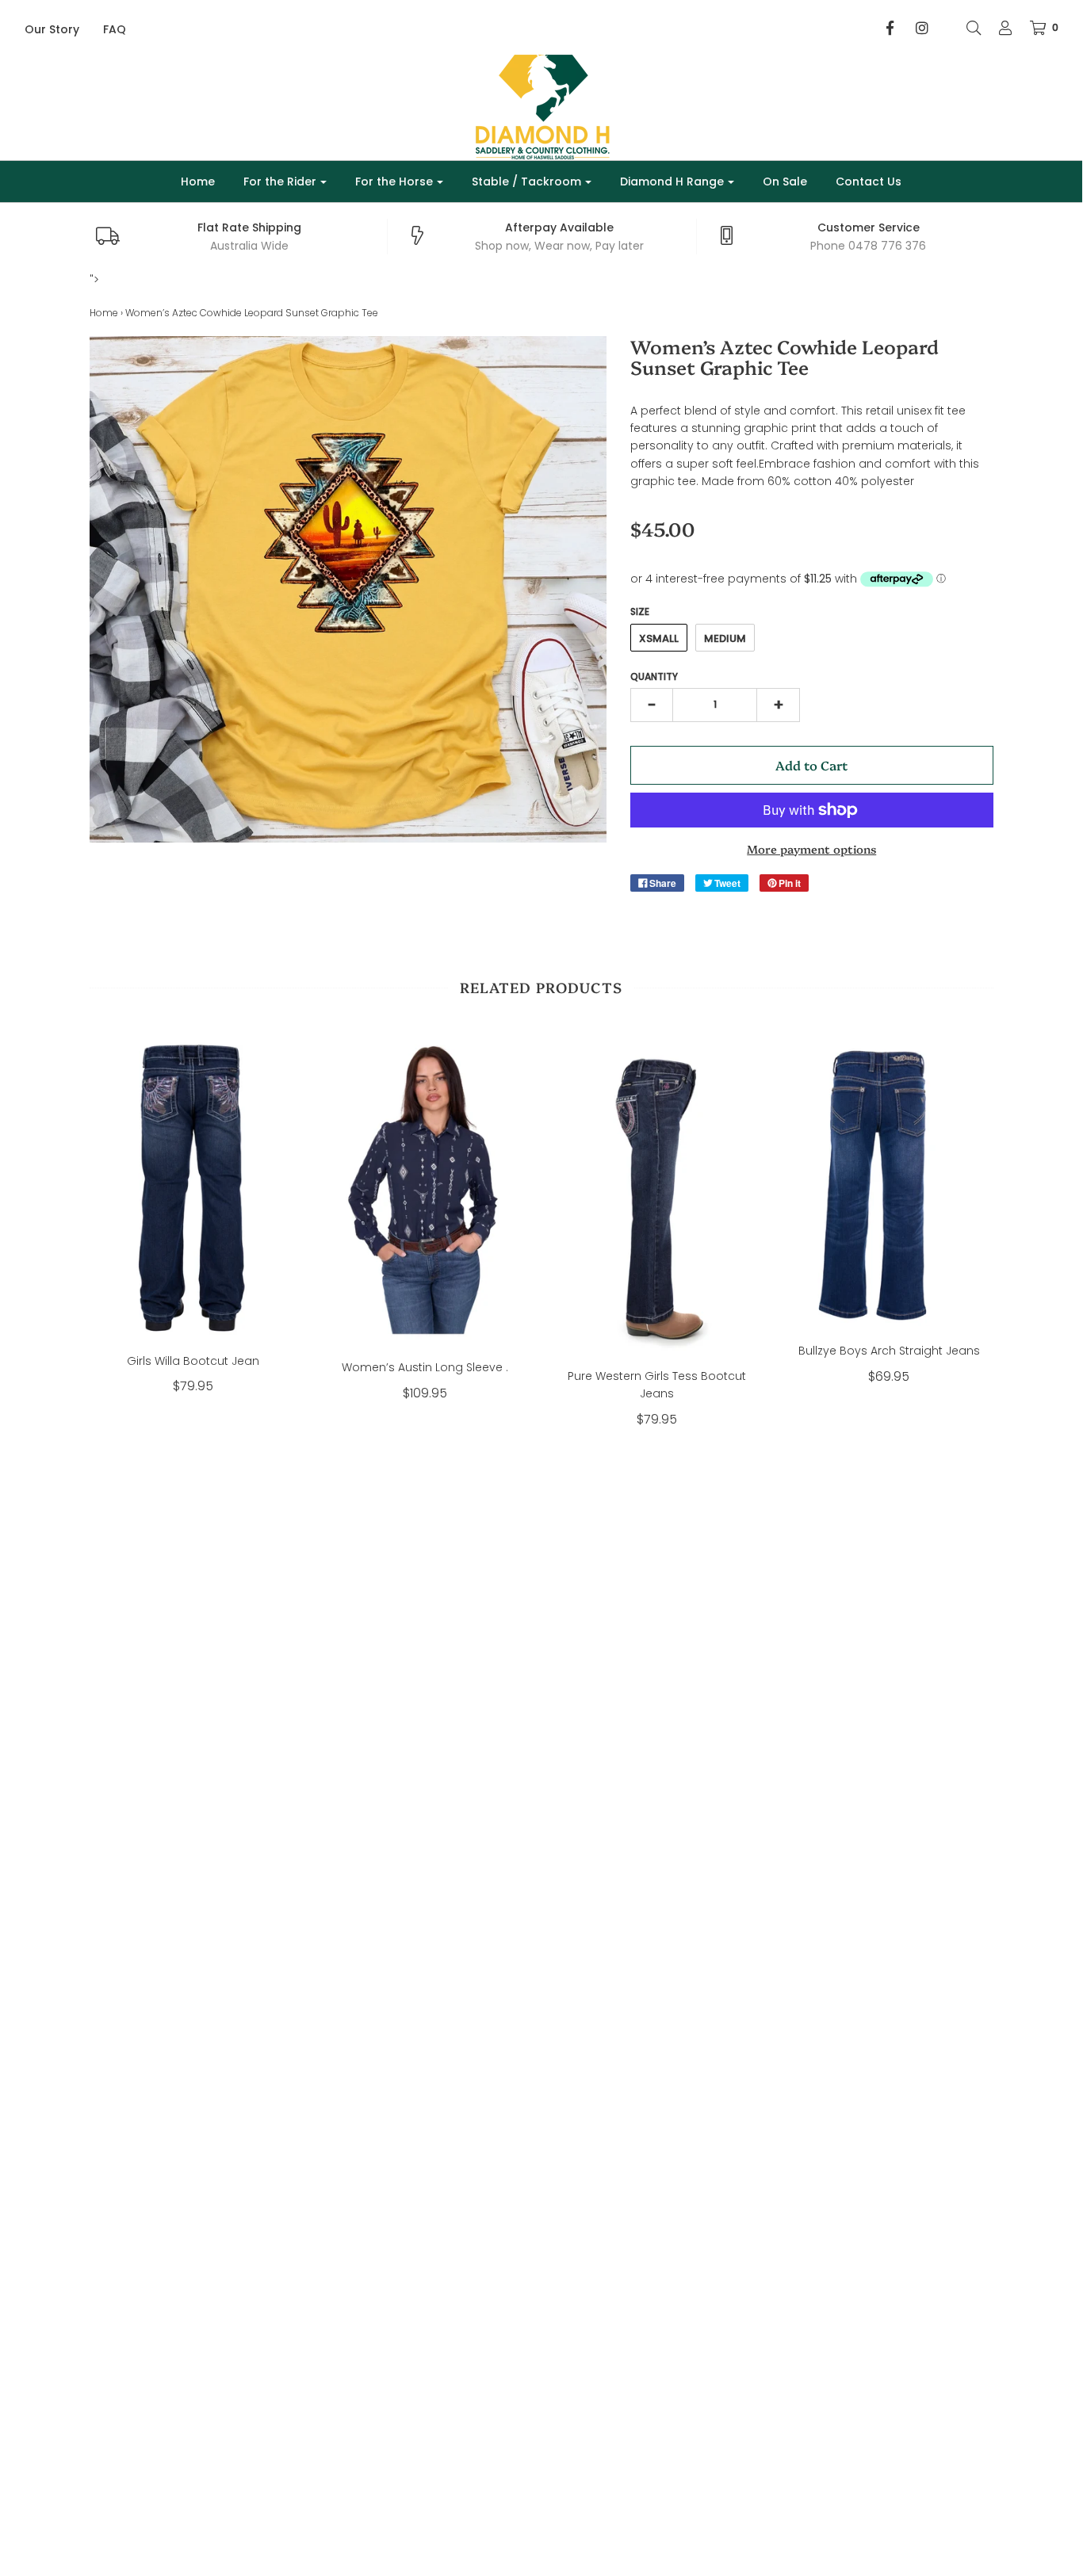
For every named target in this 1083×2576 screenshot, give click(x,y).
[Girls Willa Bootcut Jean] (194, 1183)
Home (198, 182)
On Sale (785, 182)
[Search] (966, 28)
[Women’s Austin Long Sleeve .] (425, 1186)
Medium (725, 638)
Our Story (52, 29)
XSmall (659, 638)
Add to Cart (811, 765)
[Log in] (997, 28)
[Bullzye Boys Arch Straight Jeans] (889, 1177)
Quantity (654, 676)
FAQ (115, 29)
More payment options (811, 849)
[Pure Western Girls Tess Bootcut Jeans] (658, 1190)
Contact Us (869, 182)
